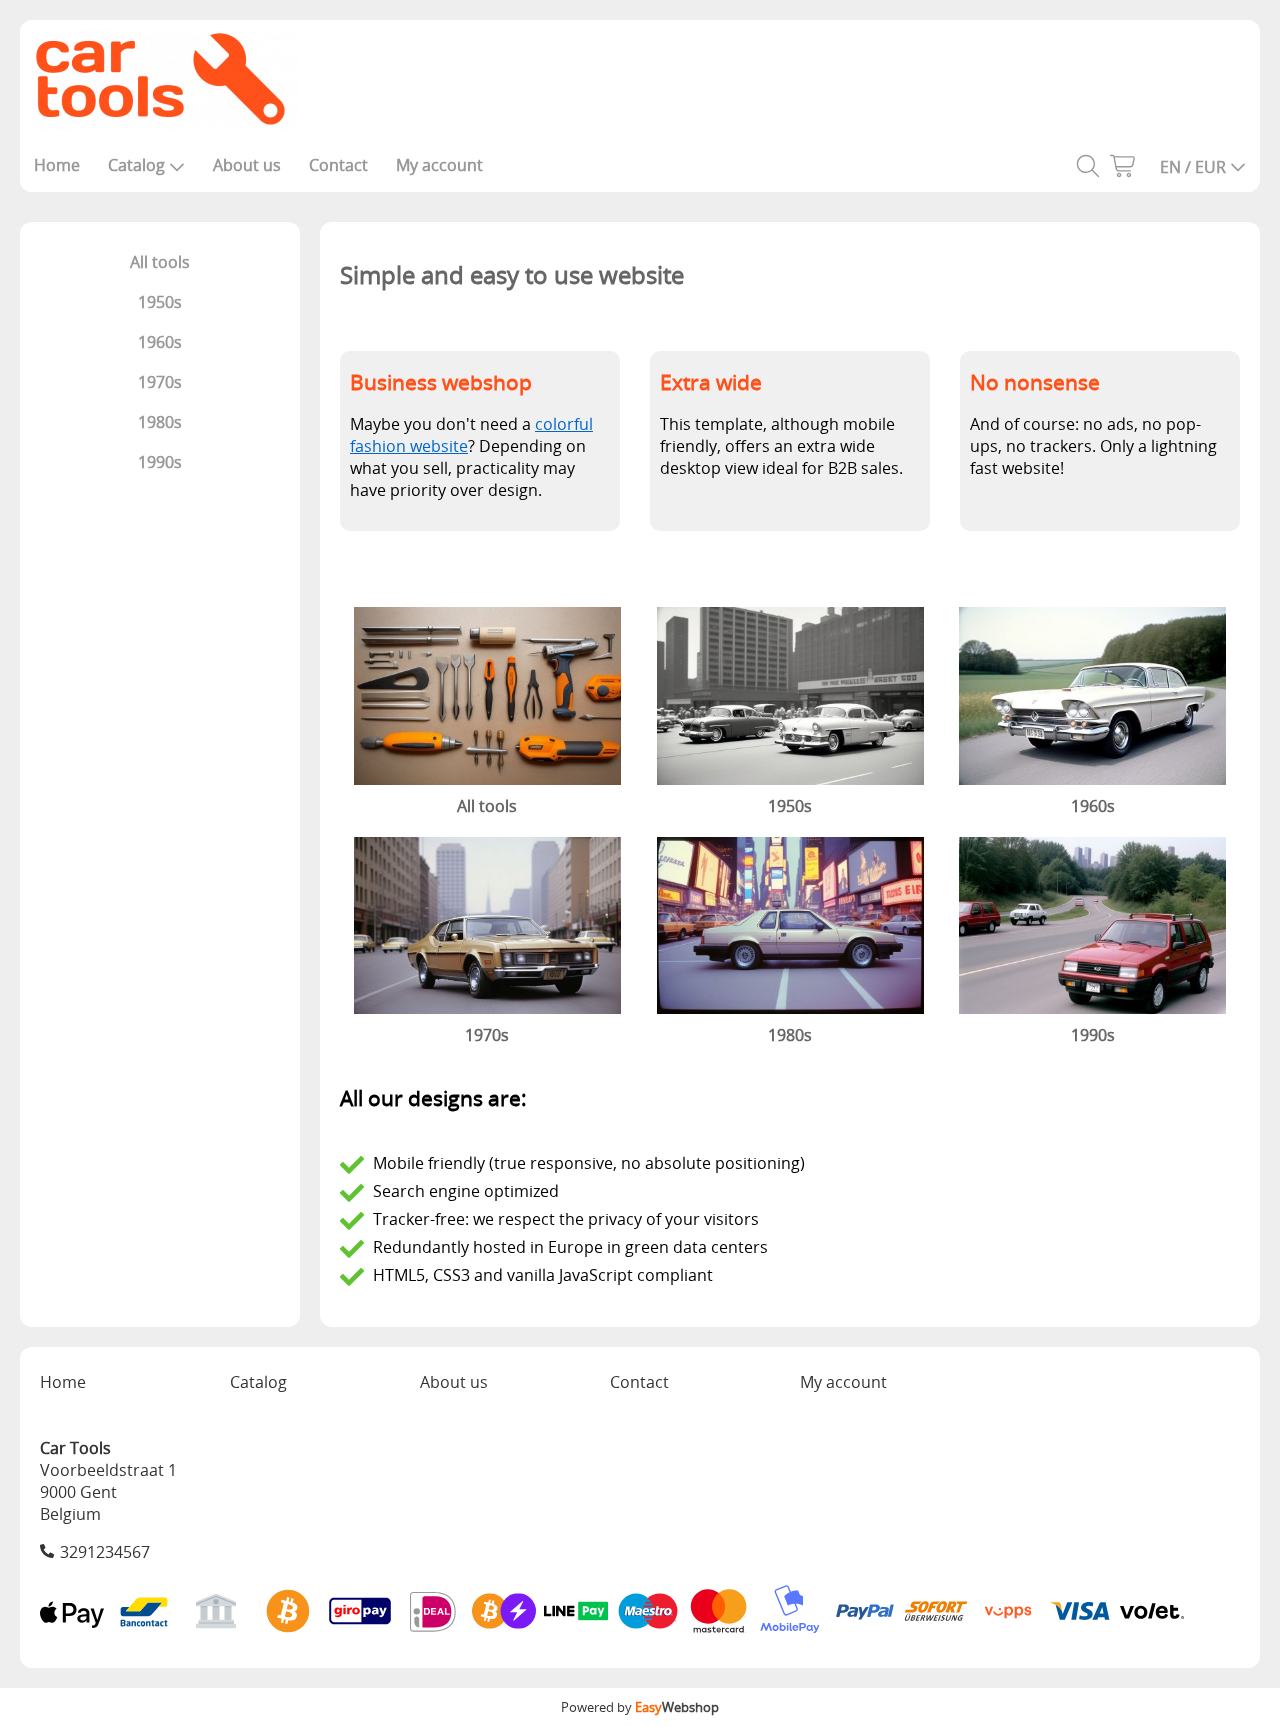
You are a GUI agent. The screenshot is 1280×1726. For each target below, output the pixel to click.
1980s (160, 422)
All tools (160, 262)
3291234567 (105, 1552)
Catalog (136, 165)
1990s (160, 462)
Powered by (640, 1707)
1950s (160, 302)
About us (247, 165)
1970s (160, 382)
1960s (160, 342)
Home (57, 165)
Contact (338, 165)
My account (439, 165)
